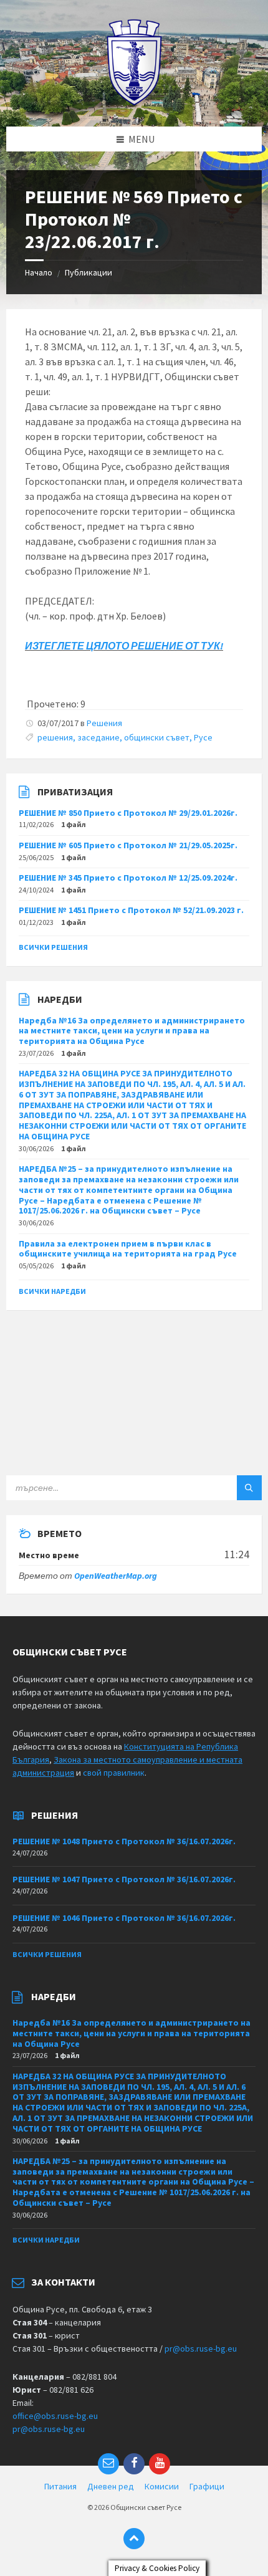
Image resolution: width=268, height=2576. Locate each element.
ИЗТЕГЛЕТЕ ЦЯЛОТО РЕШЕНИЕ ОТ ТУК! (124, 646)
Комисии (162, 2486)
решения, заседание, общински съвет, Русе (125, 737)
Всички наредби (52, 1291)
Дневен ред (111, 2486)
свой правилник (114, 1773)
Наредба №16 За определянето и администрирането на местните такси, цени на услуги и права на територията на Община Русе (132, 1031)
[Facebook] (134, 2464)
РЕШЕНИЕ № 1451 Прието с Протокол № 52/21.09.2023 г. (131, 910)
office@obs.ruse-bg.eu (55, 2416)
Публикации (89, 272)
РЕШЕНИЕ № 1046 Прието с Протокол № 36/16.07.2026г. (124, 1918)
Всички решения (53, 947)
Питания (60, 2486)
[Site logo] (134, 102)
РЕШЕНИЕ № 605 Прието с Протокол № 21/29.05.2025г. (128, 845)
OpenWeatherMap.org (116, 1576)
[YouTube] (160, 2464)
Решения (104, 723)
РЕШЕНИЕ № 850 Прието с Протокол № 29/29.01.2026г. (128, 813)
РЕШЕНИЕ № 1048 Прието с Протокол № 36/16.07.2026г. (124, 1841)
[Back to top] (134, 2539)
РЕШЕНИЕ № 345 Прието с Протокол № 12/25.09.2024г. (128, 878)
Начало (39, 272)
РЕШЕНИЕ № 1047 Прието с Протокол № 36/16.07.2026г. (124, 1879)
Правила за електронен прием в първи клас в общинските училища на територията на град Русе (128, 1249)
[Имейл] (108, 2464)
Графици (207, 2486)
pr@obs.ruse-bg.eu (201, 2349)
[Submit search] (249, 1488)
